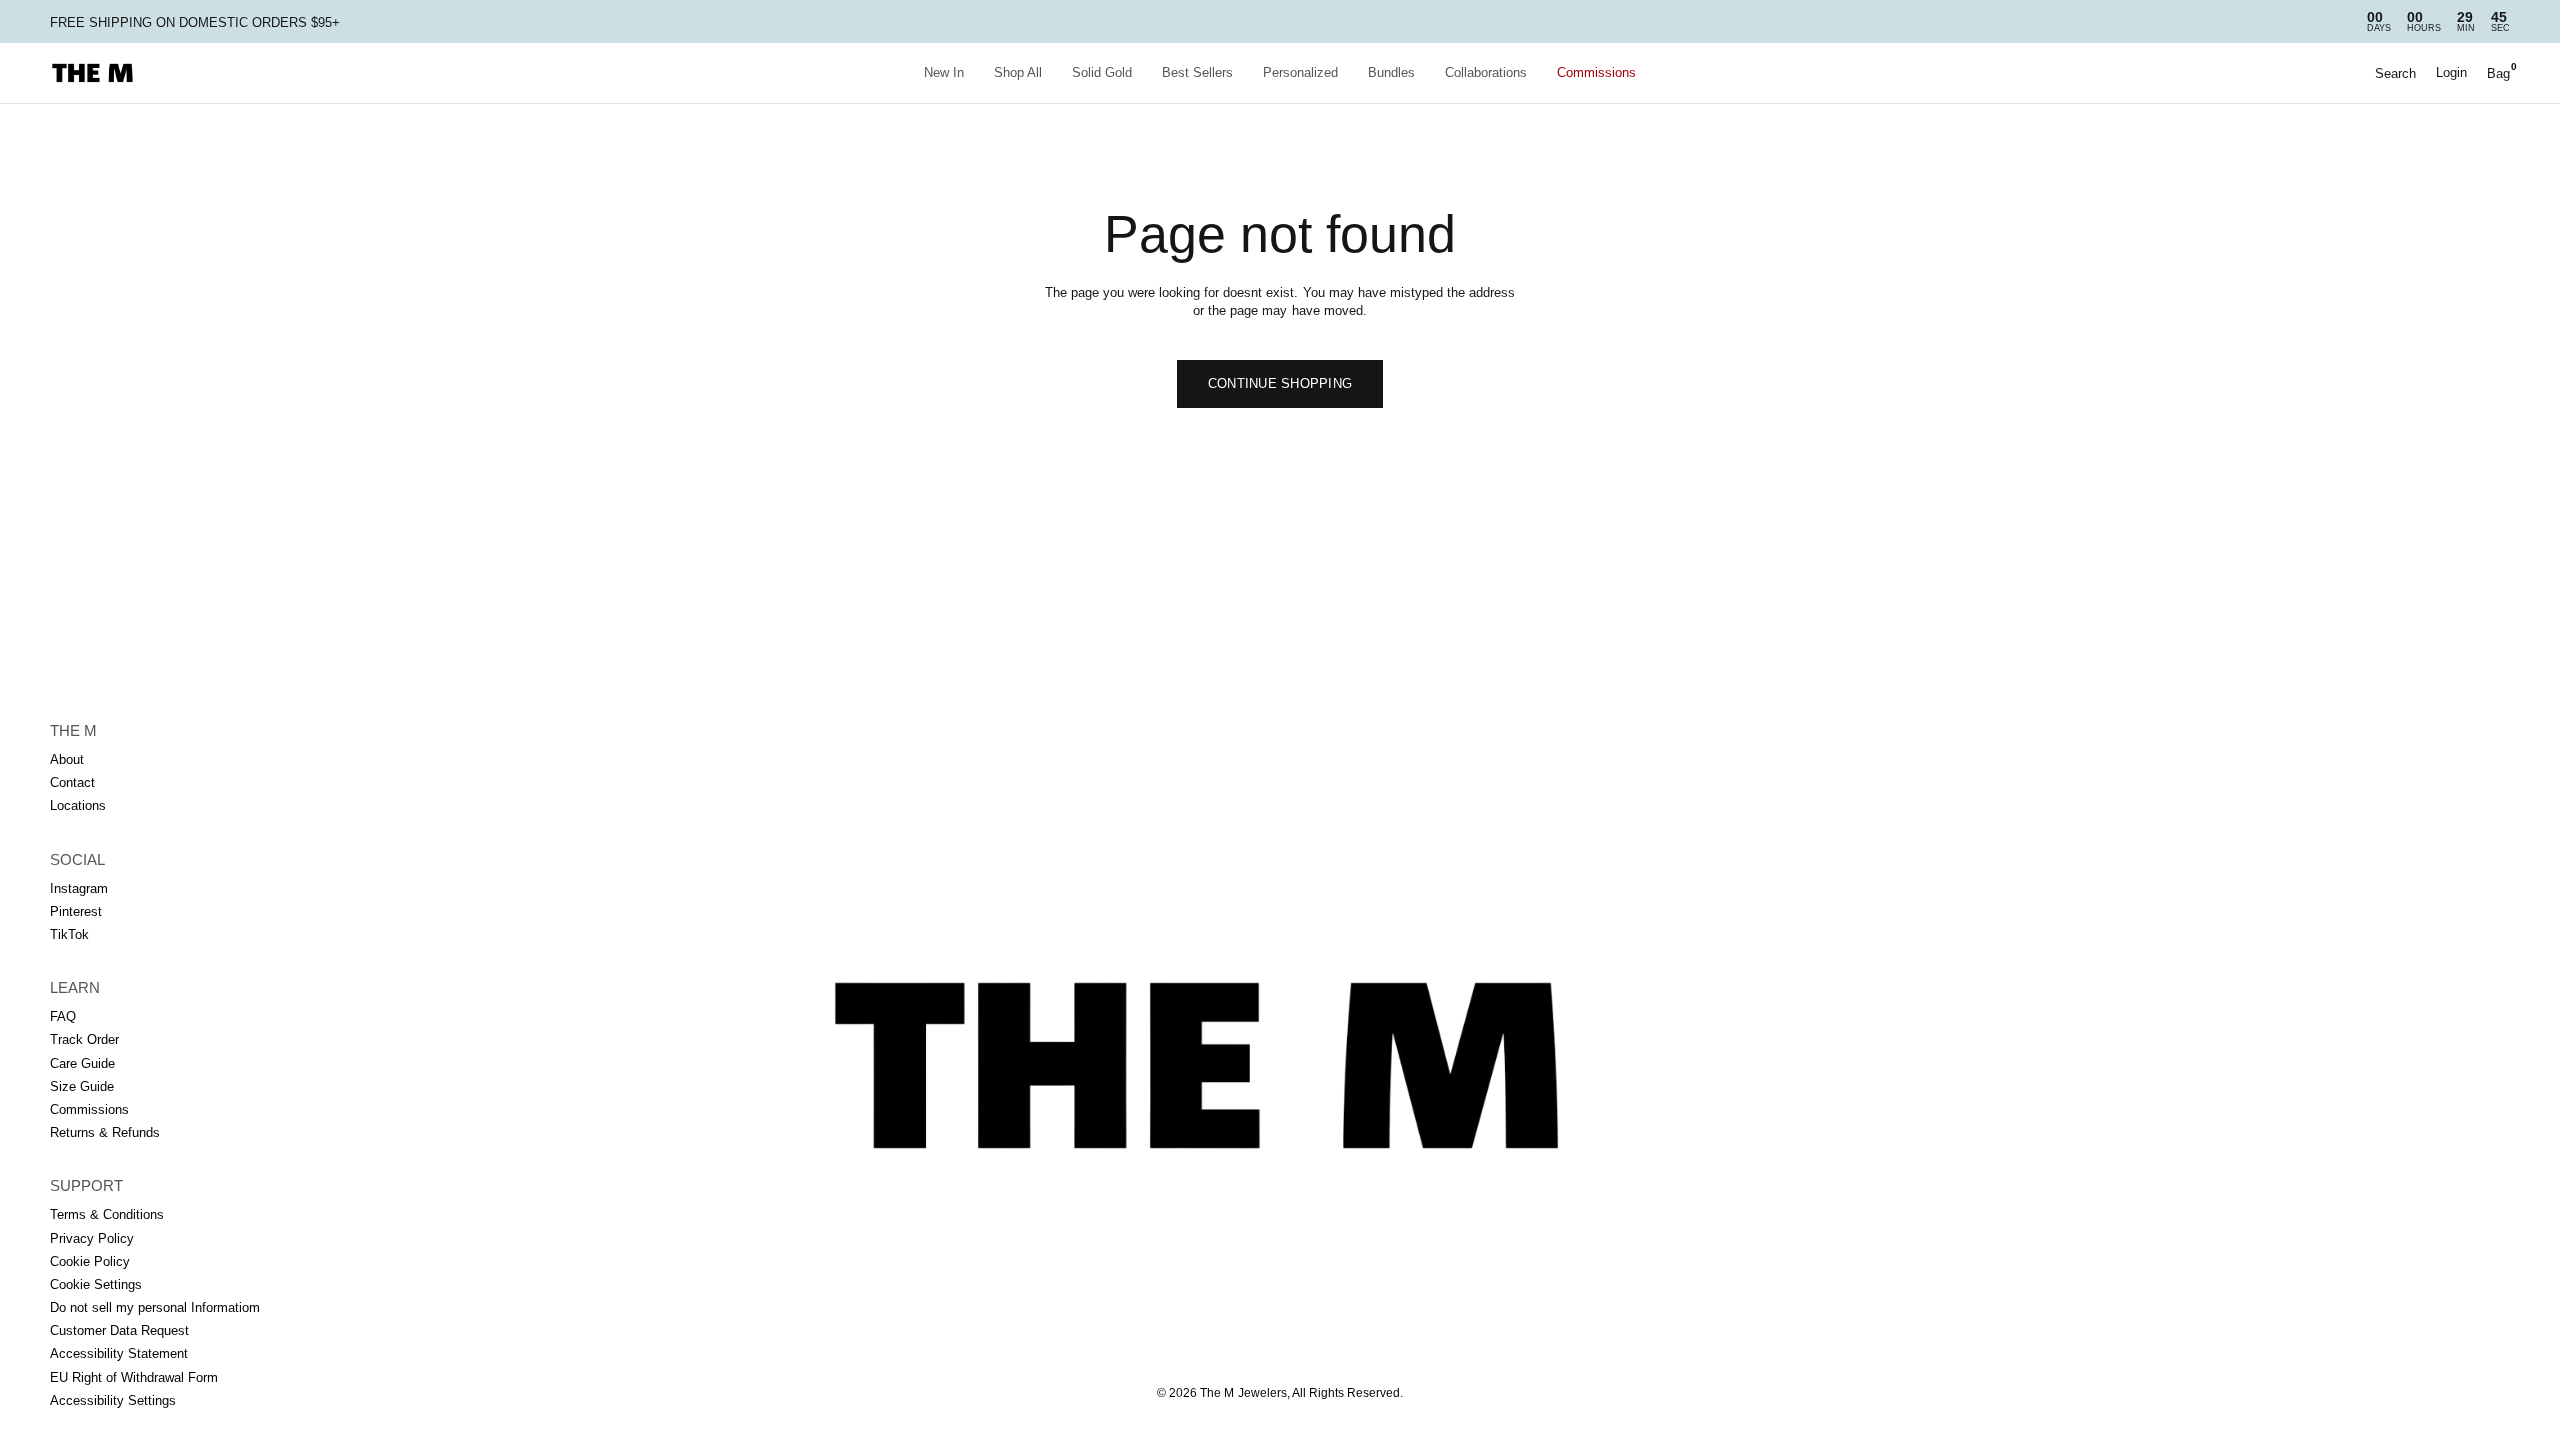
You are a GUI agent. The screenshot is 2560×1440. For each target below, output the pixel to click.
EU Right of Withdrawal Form (134, 1377)
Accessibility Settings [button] (113, 1400)
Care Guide (82, 1063)
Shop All (1018, 72)
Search (2395, 73)
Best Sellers (1197, 72)
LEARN (75, 987)
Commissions (1596, 72)
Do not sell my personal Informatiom (155, 1307)
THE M (73, 730)
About (67, 759)
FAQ (63, 1016)
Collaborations (1486, 72)
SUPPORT (86, 1185)
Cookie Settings (96, 1284)
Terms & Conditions (107, 1214)
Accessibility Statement (119, 1353)
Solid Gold (1102, 72)
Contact (72, 782)
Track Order (84, 1039)
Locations (78, 805)
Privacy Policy (92, 1238)
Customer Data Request (119, 1330)
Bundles (1391, 72)
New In (944, 72)
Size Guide (82, 1086)
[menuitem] (944, 73)
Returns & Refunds (105, 1132)
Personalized (1300, 72)
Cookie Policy (90, 1261)
